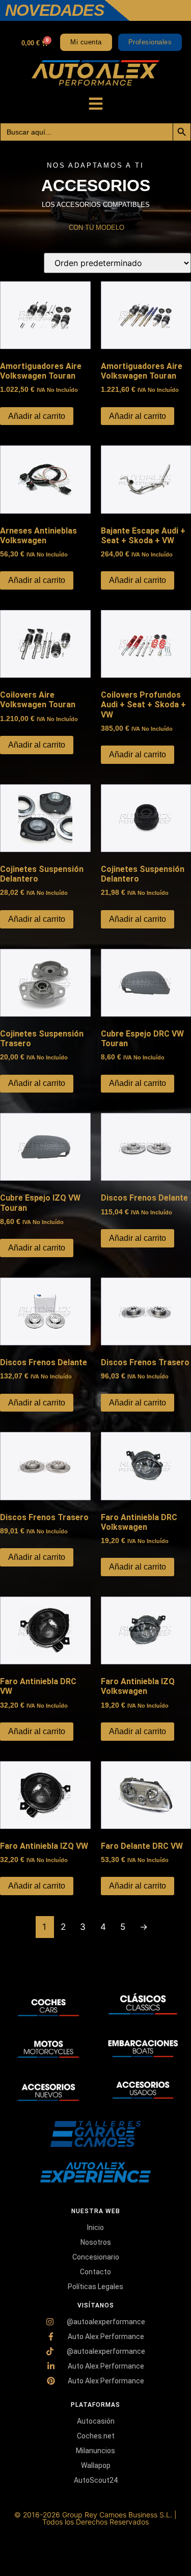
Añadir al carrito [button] (37, 416)
